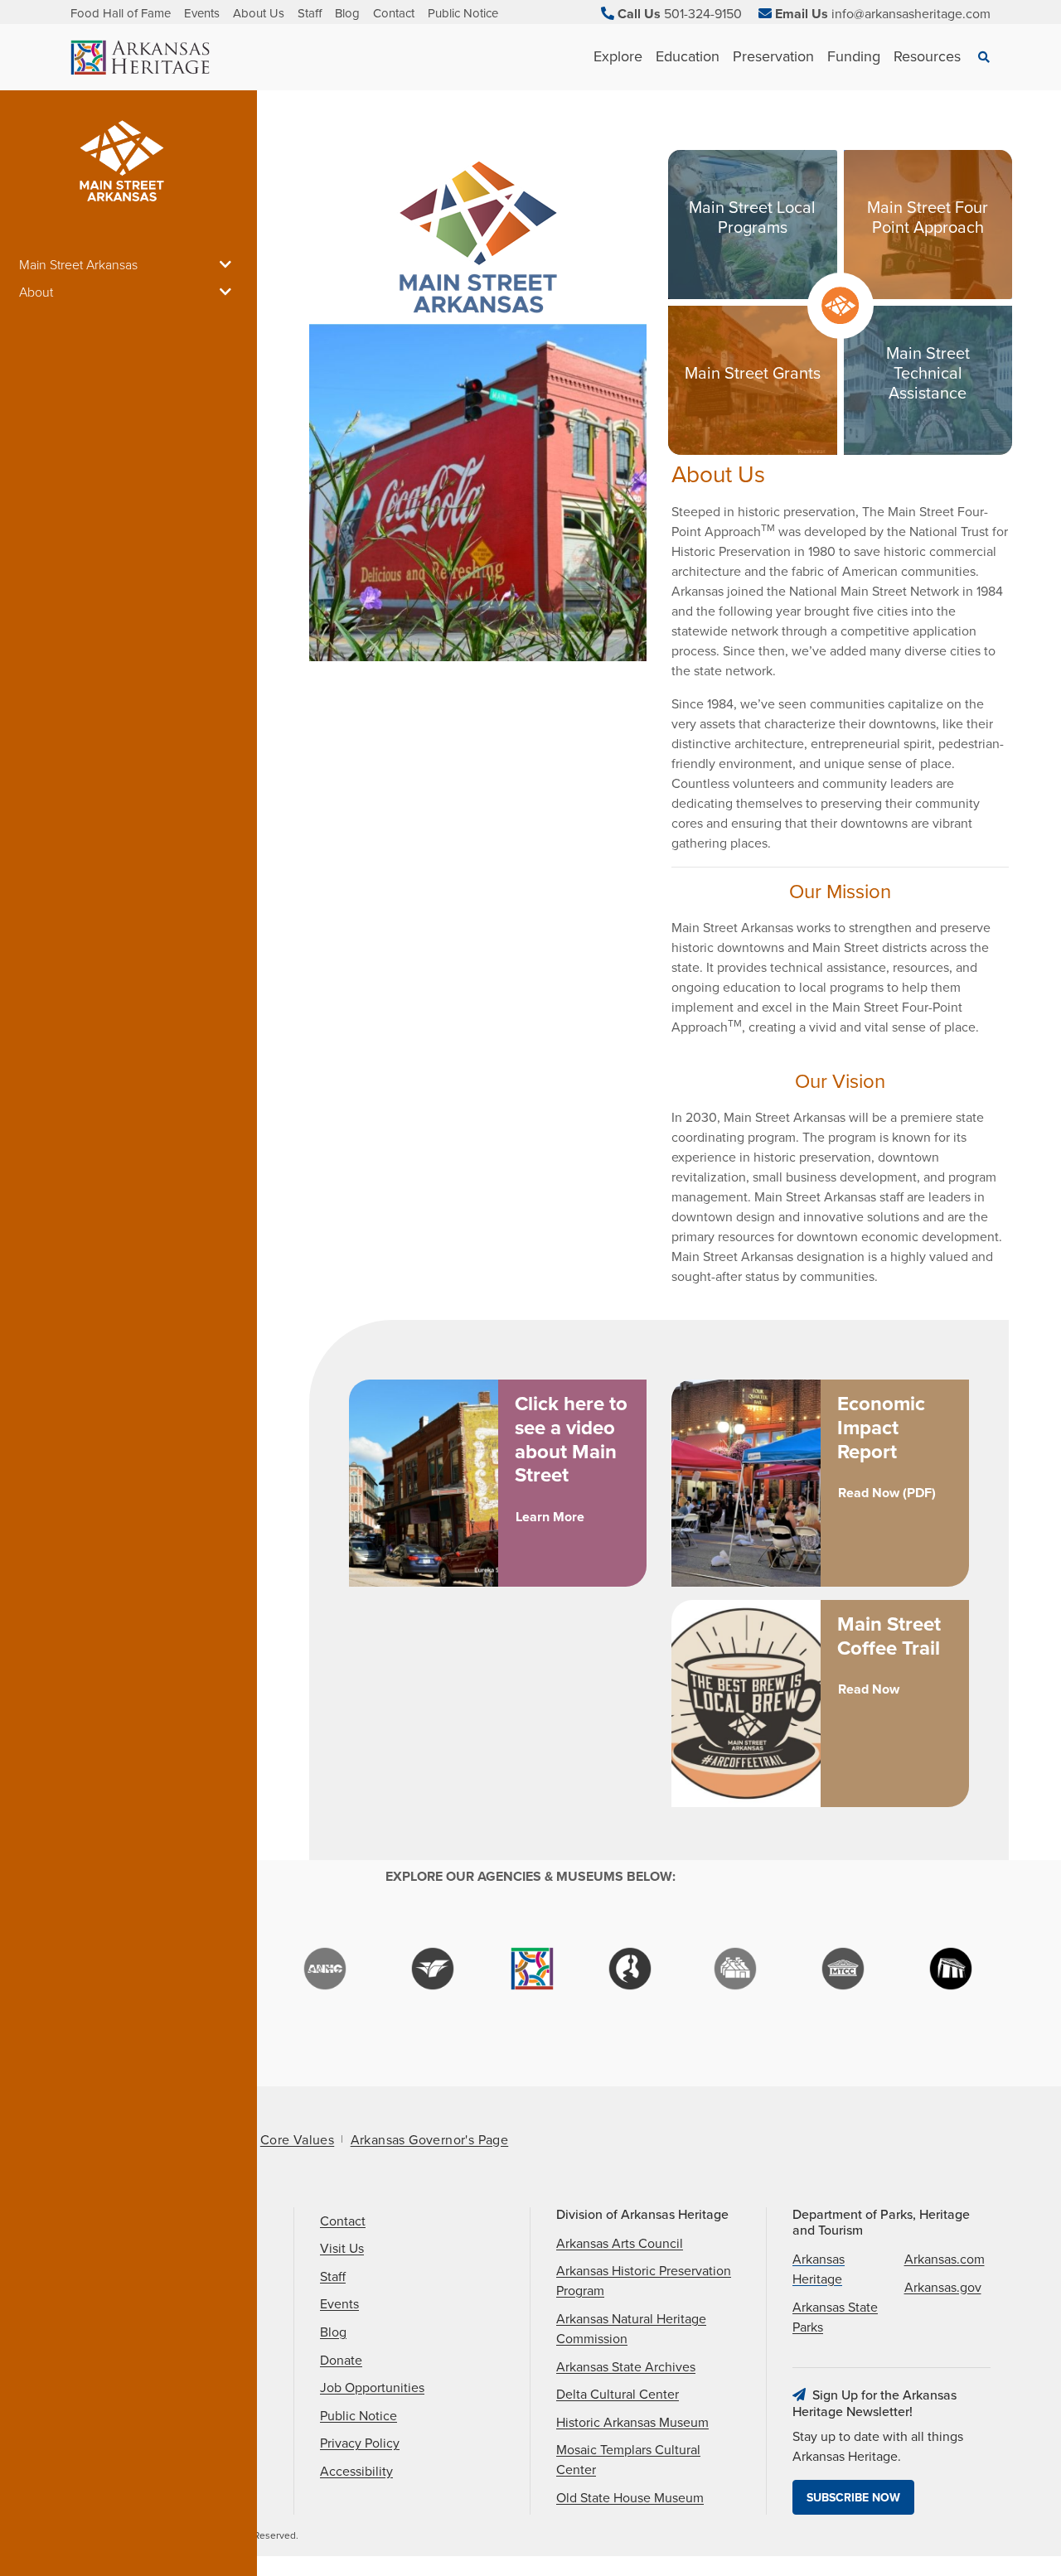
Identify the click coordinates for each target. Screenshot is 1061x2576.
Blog (347, 13)
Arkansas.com (945, 2259)
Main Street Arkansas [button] (78, 265)
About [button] (36, 292)
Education (688, 56)
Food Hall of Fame (121, 13)
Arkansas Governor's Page (430, 2140)
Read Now (869, 1689)
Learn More (550, 1517)
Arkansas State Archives (626, 2367)
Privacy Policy (360, 2443)
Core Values (297, 2140)
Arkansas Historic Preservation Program (644, 2281)
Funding (854, 56)
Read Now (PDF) (887, 1493)
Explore (618, 56)
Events (202, 13)
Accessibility (356, 2472)
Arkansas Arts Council (620, 2244)
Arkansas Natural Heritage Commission (631, 2329)
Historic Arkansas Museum (632, 2423)
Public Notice (463, 13)
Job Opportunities (372, 2388)
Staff (310, 13)
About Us (259, 13)
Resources (927, 56)
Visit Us (342, 2249)
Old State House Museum (630, 2498)
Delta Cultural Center (618, 2395)
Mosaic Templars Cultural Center (628, 2460)
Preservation (773, 56)
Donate (341, 2361)
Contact (394, 13)
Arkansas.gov (943, 2288)
